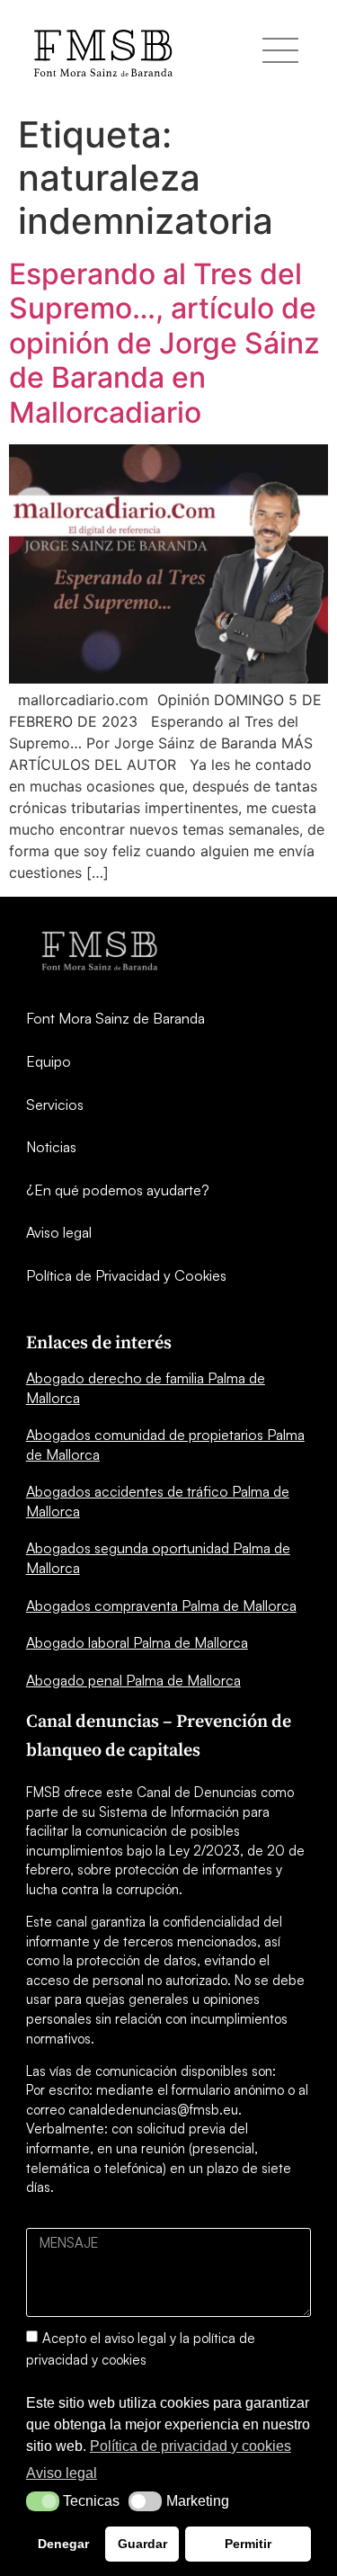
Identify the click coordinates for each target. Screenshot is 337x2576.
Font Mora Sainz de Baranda (115, 1018)
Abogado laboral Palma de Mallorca (137, 1642)
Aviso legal (59, 1232)
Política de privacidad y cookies (191, 2446)
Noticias (51, 1147)
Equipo (49, 1061)
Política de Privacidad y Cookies (126, 1275)
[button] (43, 2501)
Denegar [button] (63, 2544)
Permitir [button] (248, 2544)
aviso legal (135, 2337)
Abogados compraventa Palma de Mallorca (161, 1606)
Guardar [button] (142, 2544)
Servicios (55, 1105)
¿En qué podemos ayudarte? (118, 1190)
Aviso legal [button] (62, 2473)
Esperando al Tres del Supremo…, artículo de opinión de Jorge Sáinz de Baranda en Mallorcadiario (164, 343)
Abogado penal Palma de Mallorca (133, 1680)
